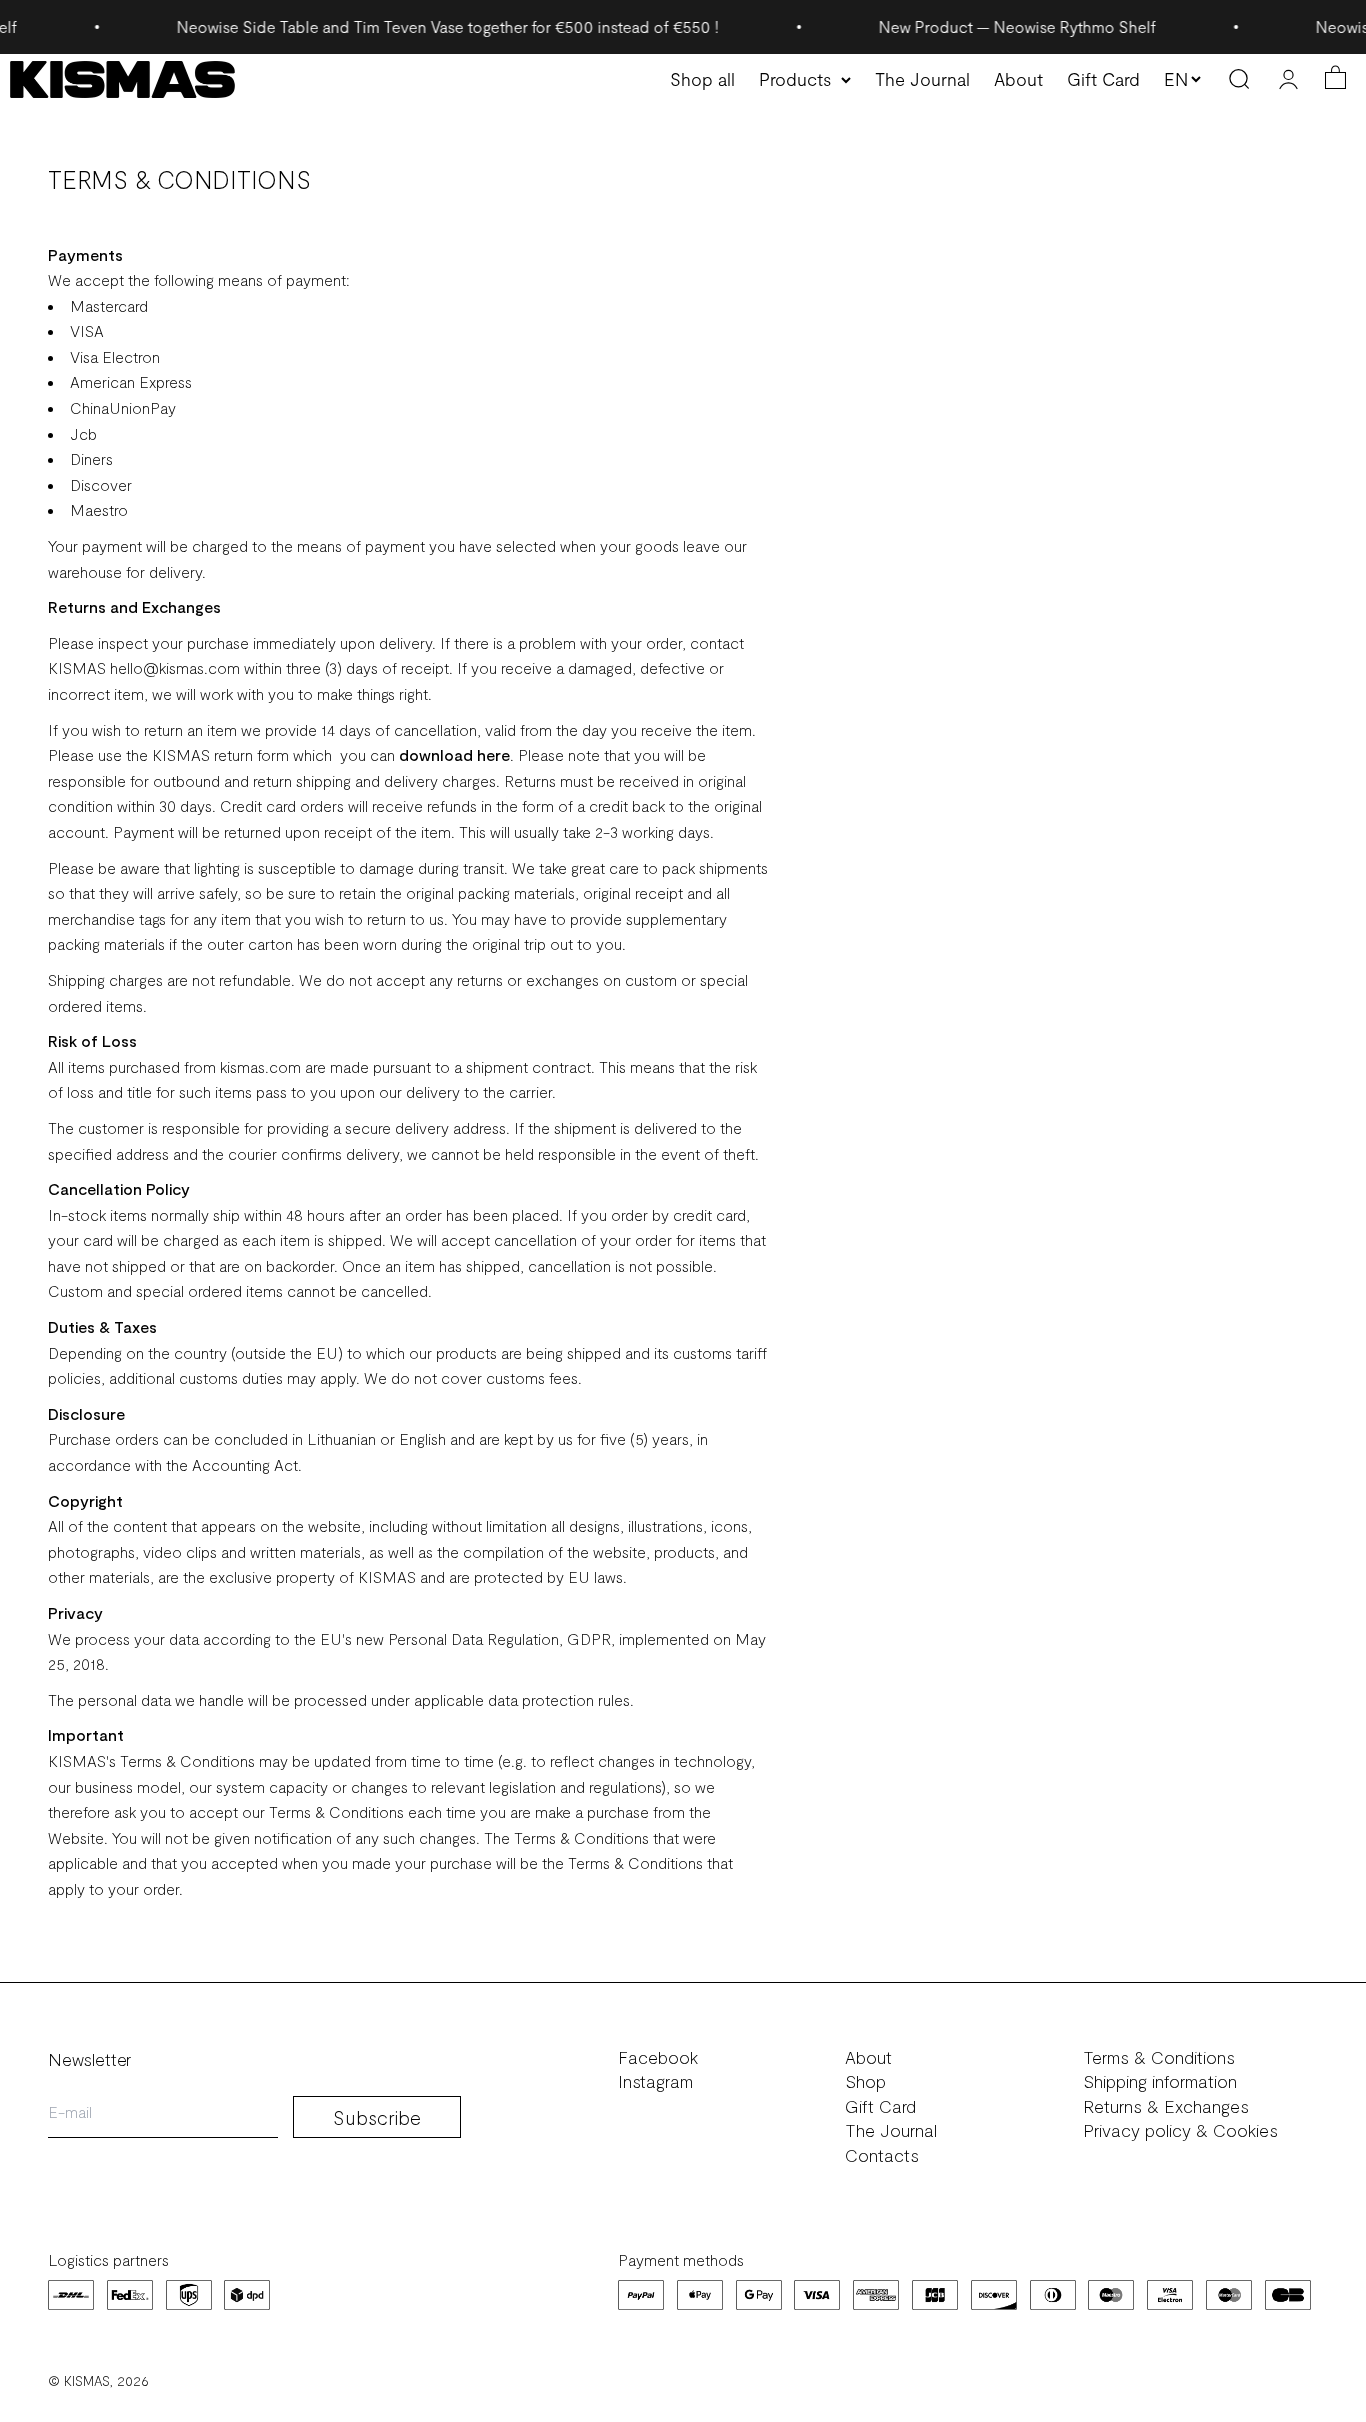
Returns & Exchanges (1166, 2106)
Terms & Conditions (1159, 2057)
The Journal (922, 79)
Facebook (658, 2057)
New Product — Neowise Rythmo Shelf (982, 26)
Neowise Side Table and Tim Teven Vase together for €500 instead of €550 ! (413, 26)
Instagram (655, 2081)
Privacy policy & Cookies (1180, 2130)
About (1018, 79)
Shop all (702, 79)
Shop (865, 2081)
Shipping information (1160, 2081)
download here (454, 754)
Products (795, 79)
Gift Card (1103, 79)
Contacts (882, 2155)
